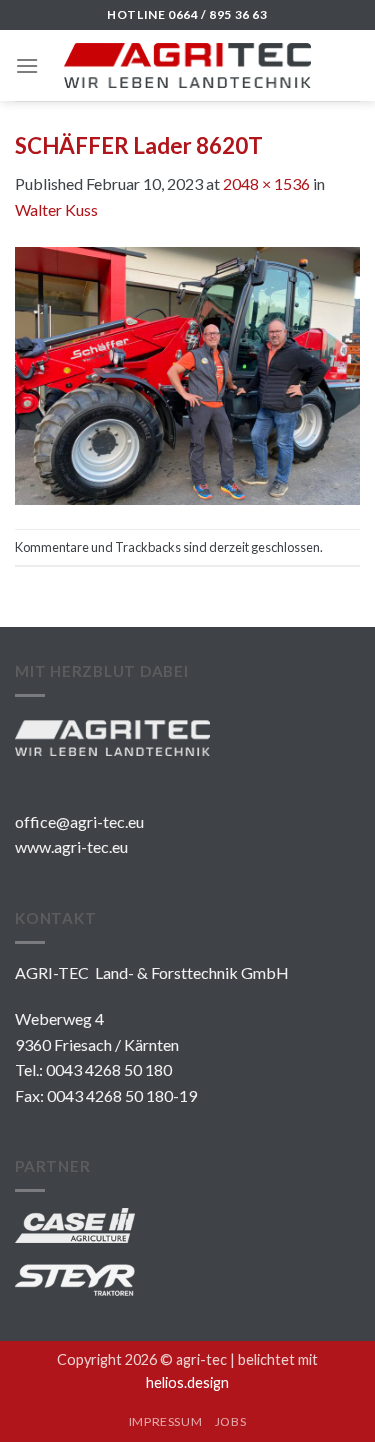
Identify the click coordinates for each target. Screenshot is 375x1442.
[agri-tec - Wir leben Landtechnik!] (187, 65)
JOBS (230, 1421)
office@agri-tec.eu (79, 821)
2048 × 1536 (266, 183)
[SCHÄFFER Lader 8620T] (187, 373)
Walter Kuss (56, 209)
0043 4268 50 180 (109, 1069)
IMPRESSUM (166, 1421)
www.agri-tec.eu (71, 846)
